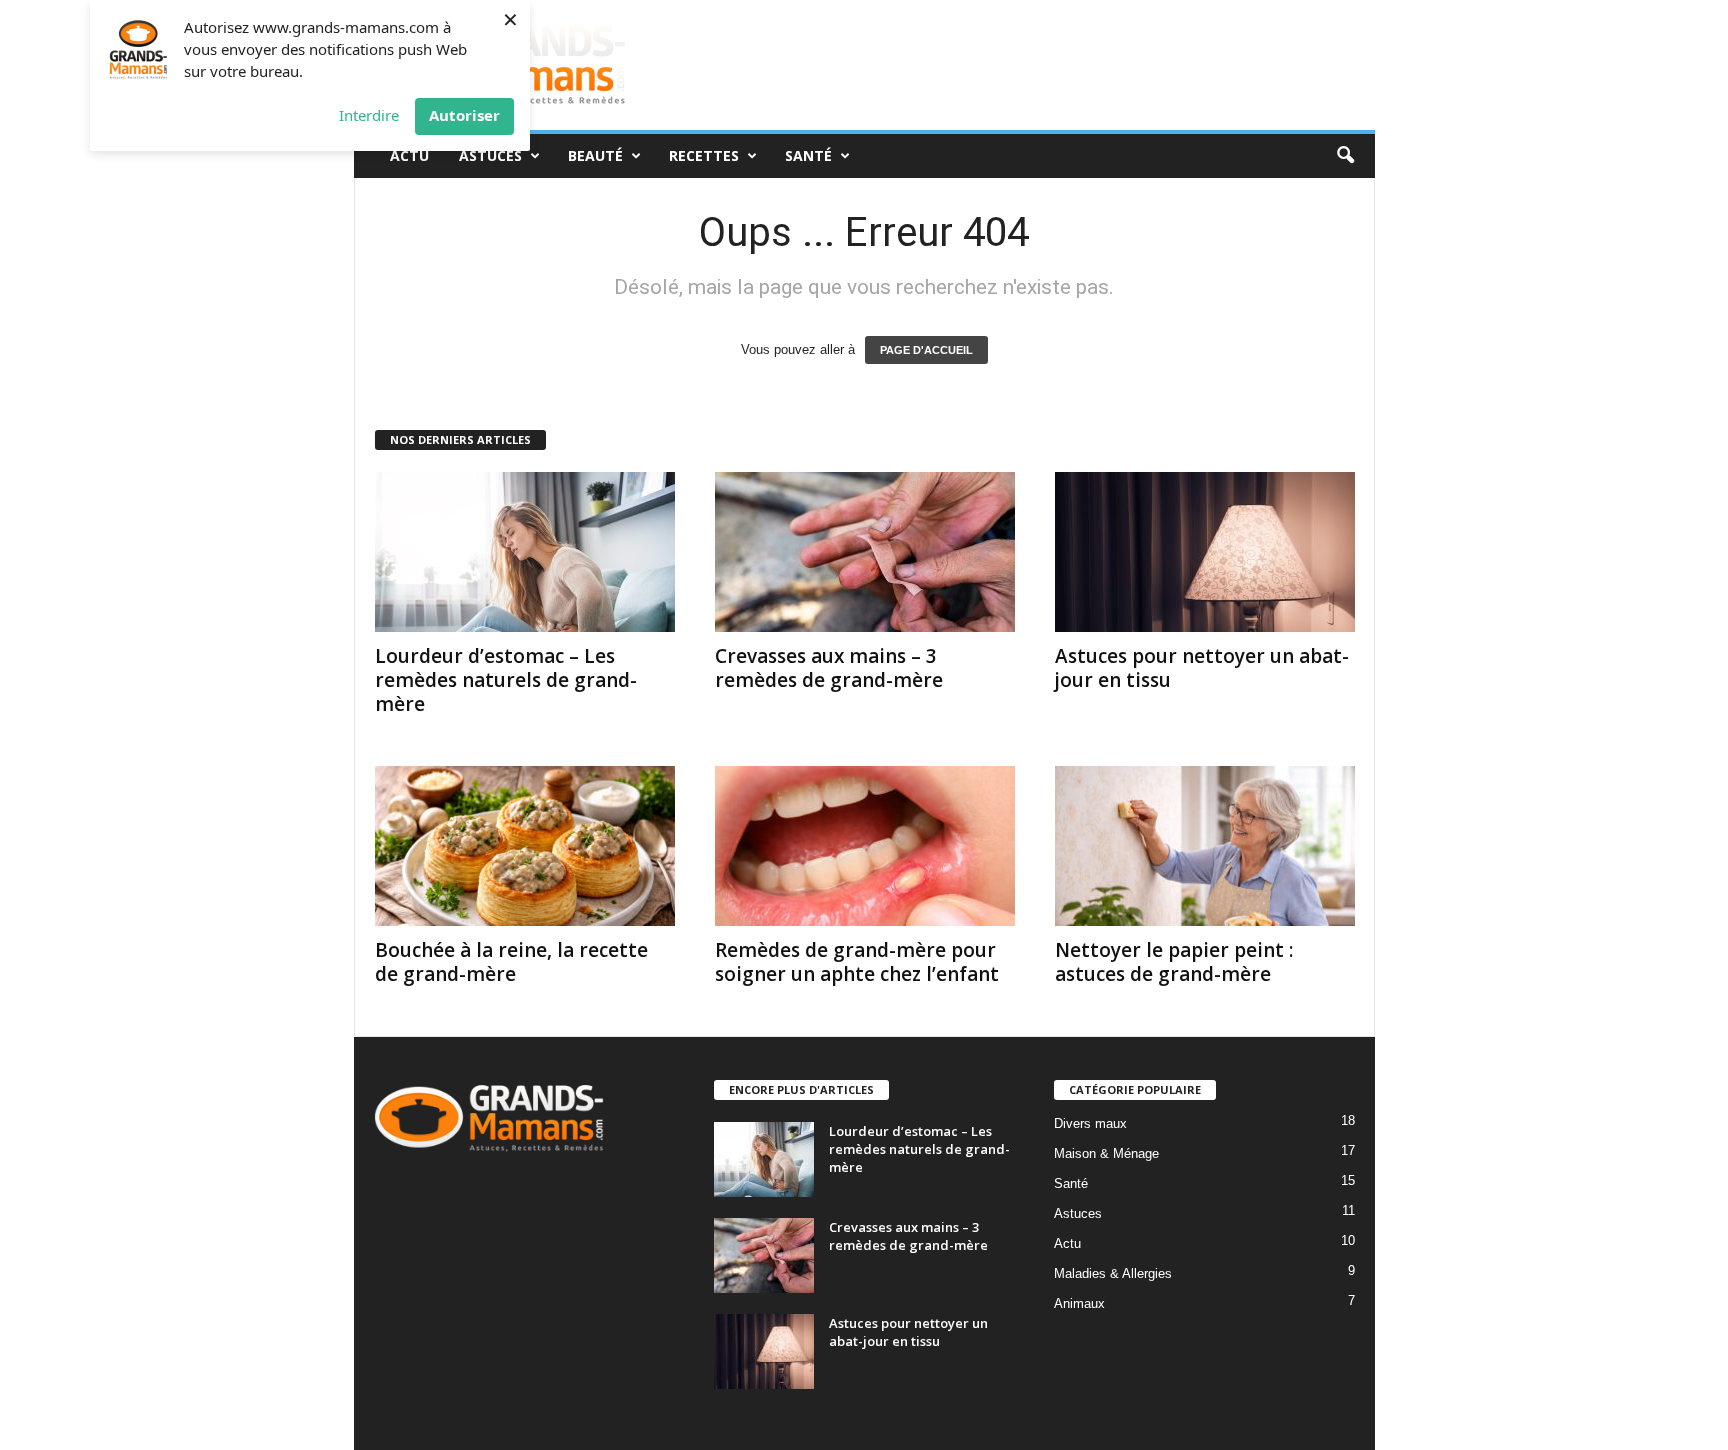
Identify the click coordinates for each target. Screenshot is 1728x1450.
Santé (808, 155)
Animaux (1079, 1303)
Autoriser (464, 115)
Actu (409, 155)
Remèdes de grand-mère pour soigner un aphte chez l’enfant (857, 962)
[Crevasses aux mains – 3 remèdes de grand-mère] (865, 552)
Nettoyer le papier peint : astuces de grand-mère (1174, 962)
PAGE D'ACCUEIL (926, 350)
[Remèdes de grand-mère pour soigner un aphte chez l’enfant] (865, 846)
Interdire (369, 115)
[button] (1345, 156)
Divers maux (1090, 1123)
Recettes (704, 155)
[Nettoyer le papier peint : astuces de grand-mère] (1205, 846)
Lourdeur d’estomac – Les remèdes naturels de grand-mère (506, 680)
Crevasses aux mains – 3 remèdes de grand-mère (829, 668)
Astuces (490, 155)
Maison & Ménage (1106, 1153)
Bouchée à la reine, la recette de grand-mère (511, 962)
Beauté (595, 155)
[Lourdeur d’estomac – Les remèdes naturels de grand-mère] (525, 552)
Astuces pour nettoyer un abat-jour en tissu (1202, 668)
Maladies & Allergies (1113, 1273)
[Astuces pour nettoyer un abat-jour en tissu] (1205, 552)
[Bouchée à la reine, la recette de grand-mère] (525, 846)
